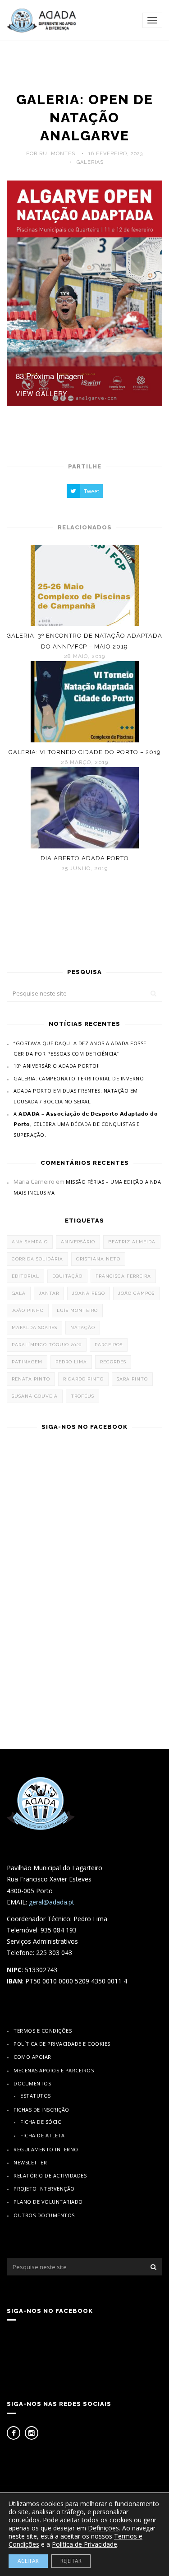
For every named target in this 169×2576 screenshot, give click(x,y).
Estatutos (36, 2096)
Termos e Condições (43, 2031)
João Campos (136, 1293)
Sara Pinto (132, 1379)
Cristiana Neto (98, 1259)
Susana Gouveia (35, 1396)
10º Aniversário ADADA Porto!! (57, 1066)
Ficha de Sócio (41, 2122)
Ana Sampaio (30, 1242)
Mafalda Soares (34, 1327)
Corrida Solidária (37, 1259)
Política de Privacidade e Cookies (62, 2044)
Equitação (67, 1276)
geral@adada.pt (52, 1902)
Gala (19, 1293)
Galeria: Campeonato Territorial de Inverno (79, 1078)
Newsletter (30, 2162)
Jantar (49, 1293)
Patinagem (27, 1362)
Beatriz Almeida (132, 1242)
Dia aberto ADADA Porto (85, 858)
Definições (103, 2528)
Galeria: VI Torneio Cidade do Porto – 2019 (85, 752)
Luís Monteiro (77, 1310)
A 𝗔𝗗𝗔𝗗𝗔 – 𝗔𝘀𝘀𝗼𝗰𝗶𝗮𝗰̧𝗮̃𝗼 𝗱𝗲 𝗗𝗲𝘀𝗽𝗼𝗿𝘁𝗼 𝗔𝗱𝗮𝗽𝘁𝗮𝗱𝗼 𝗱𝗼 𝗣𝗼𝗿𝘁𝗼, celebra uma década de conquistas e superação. (86, 1124)
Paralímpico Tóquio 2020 (47, 1345)
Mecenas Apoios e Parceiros (54, 2070)
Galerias (90, 162)
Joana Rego (89, 1293)
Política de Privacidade (84, 2544)
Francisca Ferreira (123, 1276)
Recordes (113, 1362)
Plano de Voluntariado (48, 2202)
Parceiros (109, 1345)
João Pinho (28, 1310)
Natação (83, 1327)
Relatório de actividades (50, 2175)
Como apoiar (32, 2057)
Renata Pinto (31, 1379)
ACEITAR (28, 2561)
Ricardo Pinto (83, 1379)
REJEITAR (71, 2561)
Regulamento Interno (46, 2149)
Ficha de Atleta (43, 2135)
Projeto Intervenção (44, 2189)
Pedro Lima (71, 1362)
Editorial (25, 1276)
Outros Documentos (44, 2215)
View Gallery (41, 394)
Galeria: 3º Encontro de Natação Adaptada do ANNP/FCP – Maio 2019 (84, 641)
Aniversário (78, 1242)
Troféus (82, 1396)
